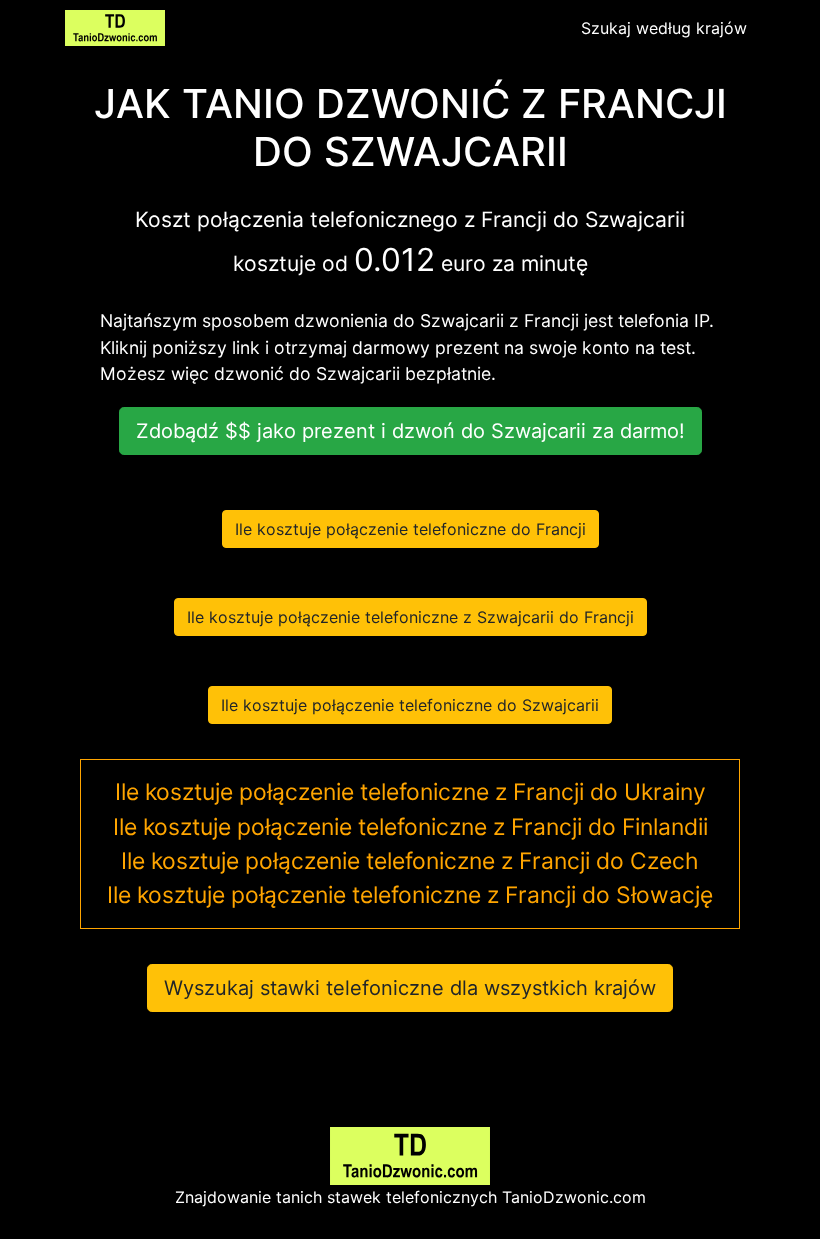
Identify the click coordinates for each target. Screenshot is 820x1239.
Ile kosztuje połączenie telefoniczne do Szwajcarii (410, 705)
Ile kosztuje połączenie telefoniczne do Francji (410, 529)
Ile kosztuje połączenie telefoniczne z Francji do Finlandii (410, 827)
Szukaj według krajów (664, 28)
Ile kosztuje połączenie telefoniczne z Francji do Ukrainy (410, 792)
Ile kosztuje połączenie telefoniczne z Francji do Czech (410, 861)
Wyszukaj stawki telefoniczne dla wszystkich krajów (410, 988)
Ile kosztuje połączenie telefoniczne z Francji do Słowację (410, 895)
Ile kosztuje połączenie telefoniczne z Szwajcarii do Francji (410, 617)
